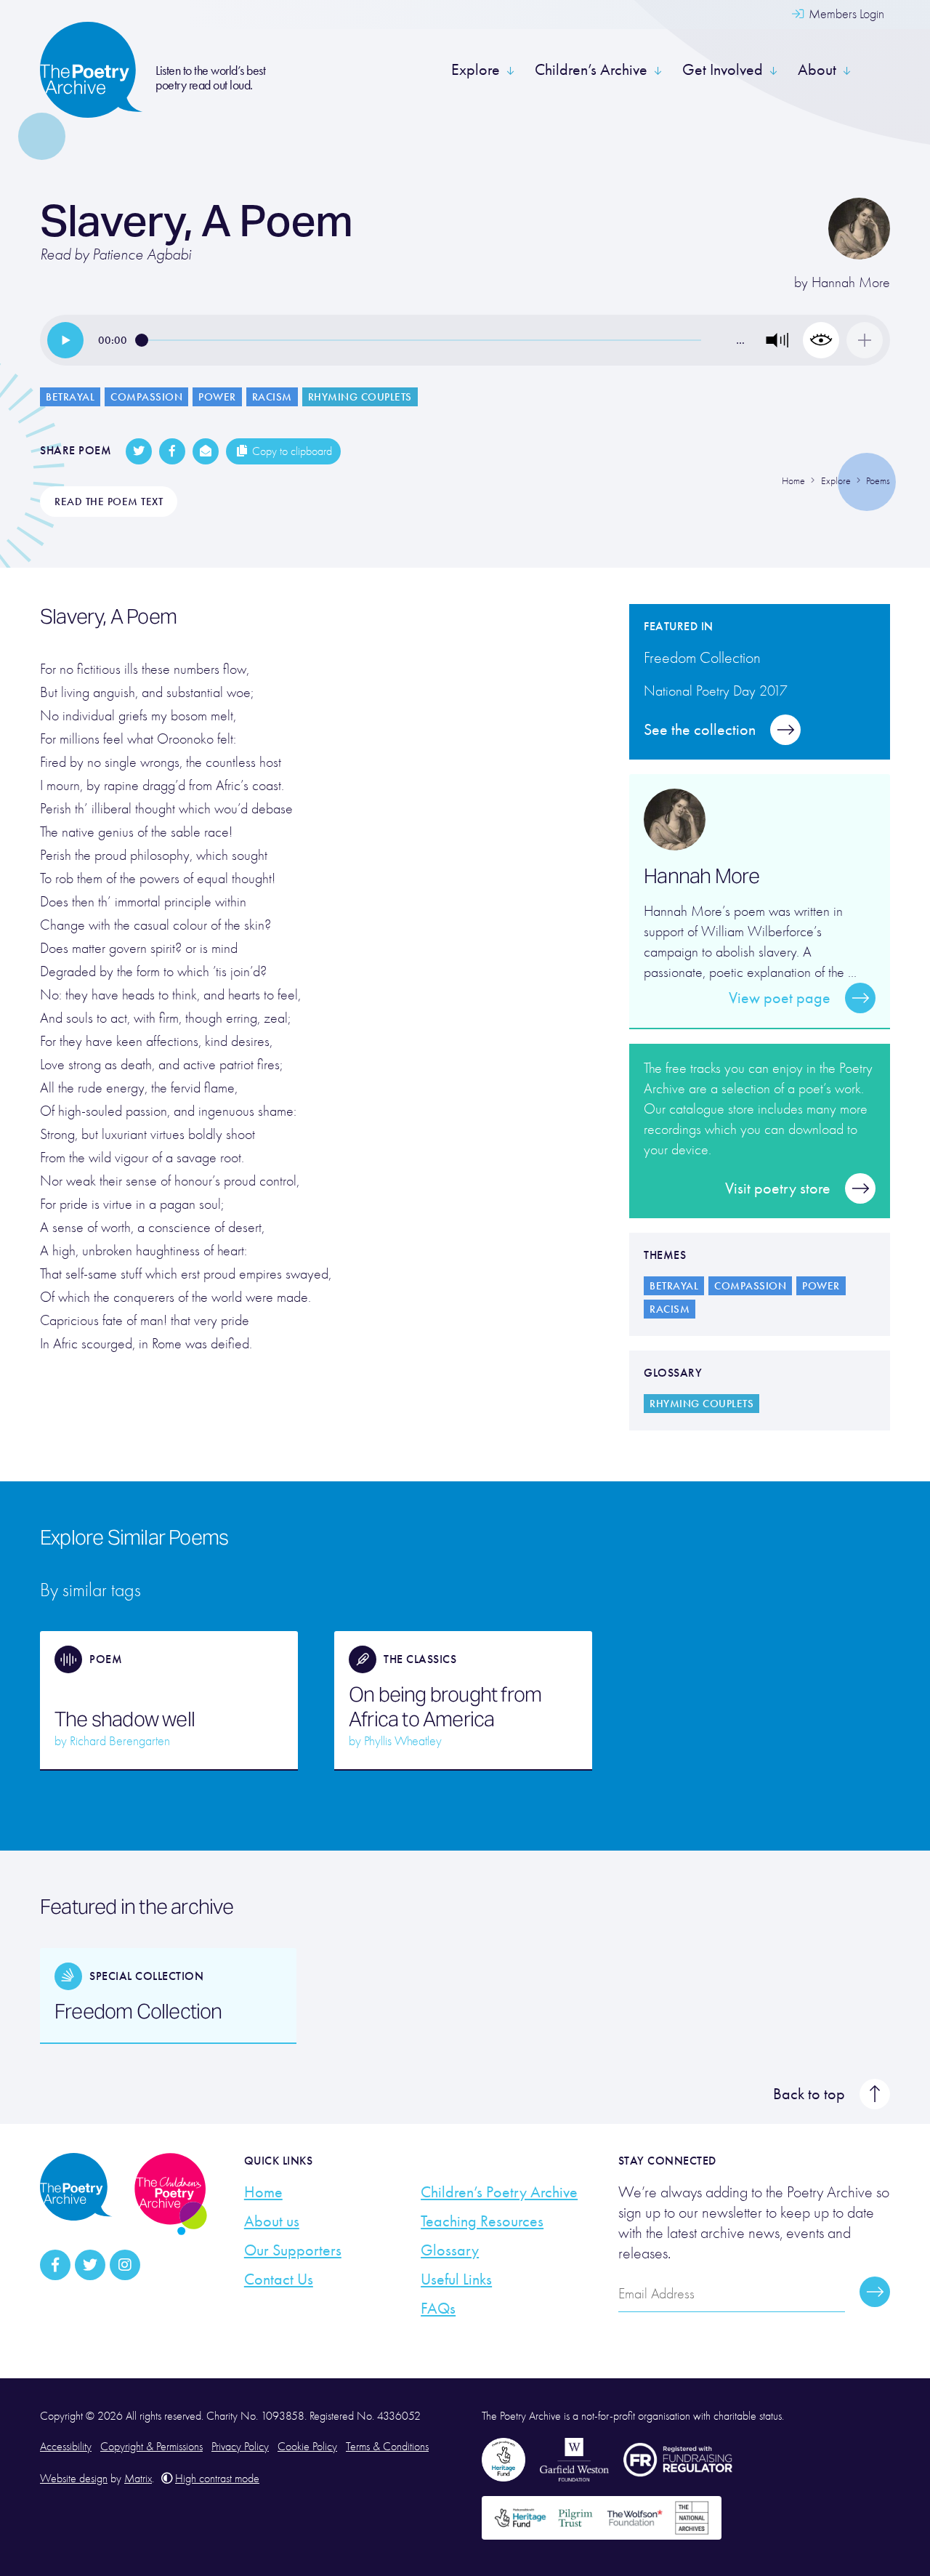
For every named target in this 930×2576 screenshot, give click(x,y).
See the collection (700, 730)
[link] (65, 340)
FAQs (438, 2309)
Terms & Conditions (387, 2447)
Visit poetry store (778, 1188)
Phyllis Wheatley (403, 1741)
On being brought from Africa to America (445, 1707)
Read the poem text (109, 502)
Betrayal (70, 397)
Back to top (809, 2094)
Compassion (146, 397)
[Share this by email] (206, 451)
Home (263, 2192)
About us (272, 2221)
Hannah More (851, 282)
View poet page (780, 998)
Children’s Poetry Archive (499, 2192)
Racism (272, 397)
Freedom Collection (138, 2011)
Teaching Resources (482, 2221)
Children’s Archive (591, 70)
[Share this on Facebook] (172, 451)
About (817, 70)
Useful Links (456, 2279)
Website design (74, 2479)
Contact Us (279, 2279)
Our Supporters (293, 2250)
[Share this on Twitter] (139, 451)
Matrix (138, 2479)
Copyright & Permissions (151, 2447)
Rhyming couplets (360, 397)
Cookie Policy (307, 2447)
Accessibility (66, 2447)
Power (217, 397)
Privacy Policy (240, 2447)
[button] (777, 340)
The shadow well (125, 1719)
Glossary (450, 2250)
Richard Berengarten (120, 1741)
